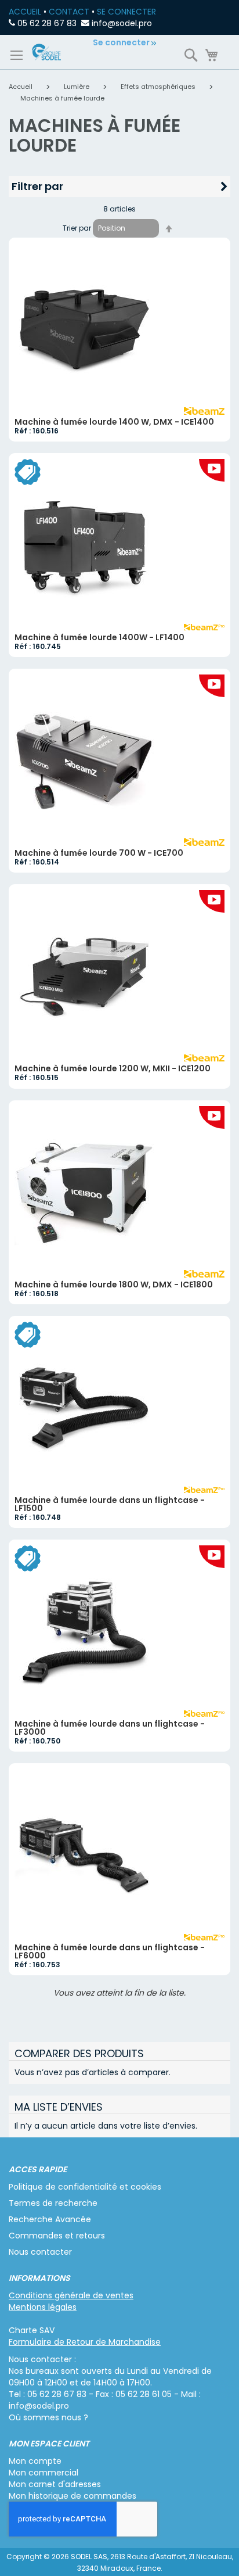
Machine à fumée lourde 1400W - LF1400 (99, 637)
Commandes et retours (57, 2236)
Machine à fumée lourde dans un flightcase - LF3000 (110, 1728)
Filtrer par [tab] (37, 186)
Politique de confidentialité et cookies (85, 2187)
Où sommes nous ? (48, 2417)
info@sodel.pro (122, 23)
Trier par (77, 228)
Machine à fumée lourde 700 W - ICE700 (99, 853)
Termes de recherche (53, 2203)
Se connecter (121, 42)
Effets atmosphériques (159, 87)
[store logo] (46, 52)
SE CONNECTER (126, 12)
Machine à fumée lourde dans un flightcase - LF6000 (110, 1951)
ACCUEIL (25, 12)
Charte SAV (32, 2330)
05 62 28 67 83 (47, 23)
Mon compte (35, 2461)
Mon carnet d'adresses (55, 2484)
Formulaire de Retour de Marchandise (85, 2342)
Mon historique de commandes (73, 2496)
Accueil (21, 87)
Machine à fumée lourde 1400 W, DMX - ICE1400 (114, 422)
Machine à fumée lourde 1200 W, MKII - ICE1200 (113, 1068)
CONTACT (69, 12)
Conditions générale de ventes (71, 2295)
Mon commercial (44, 2473)
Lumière (77, 87)
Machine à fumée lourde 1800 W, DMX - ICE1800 (114, 1285)
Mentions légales (43, 2307)
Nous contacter (40, 2252)
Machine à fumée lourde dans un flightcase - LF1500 (110, 1504)
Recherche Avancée (50, 2219)
